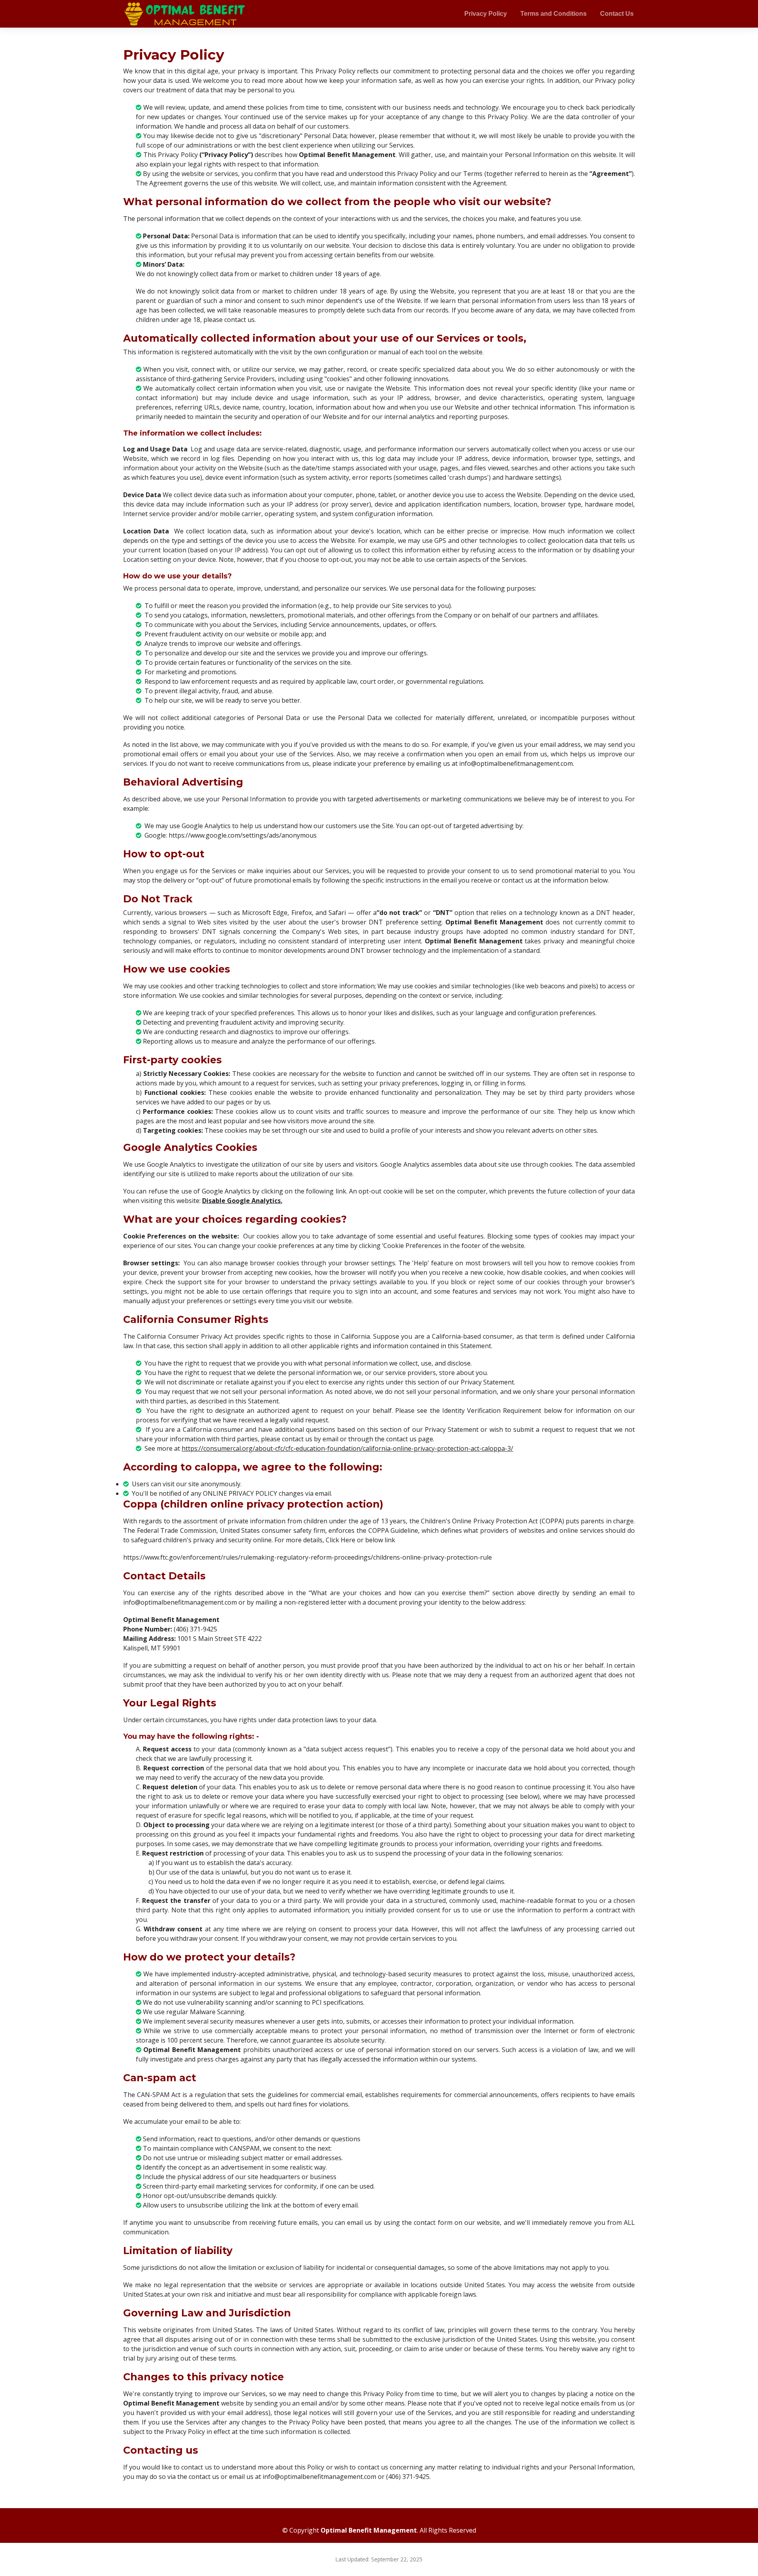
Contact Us (617, 14)
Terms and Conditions (553, 14)
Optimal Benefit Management (369, 2530)
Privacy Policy (486, 14)
